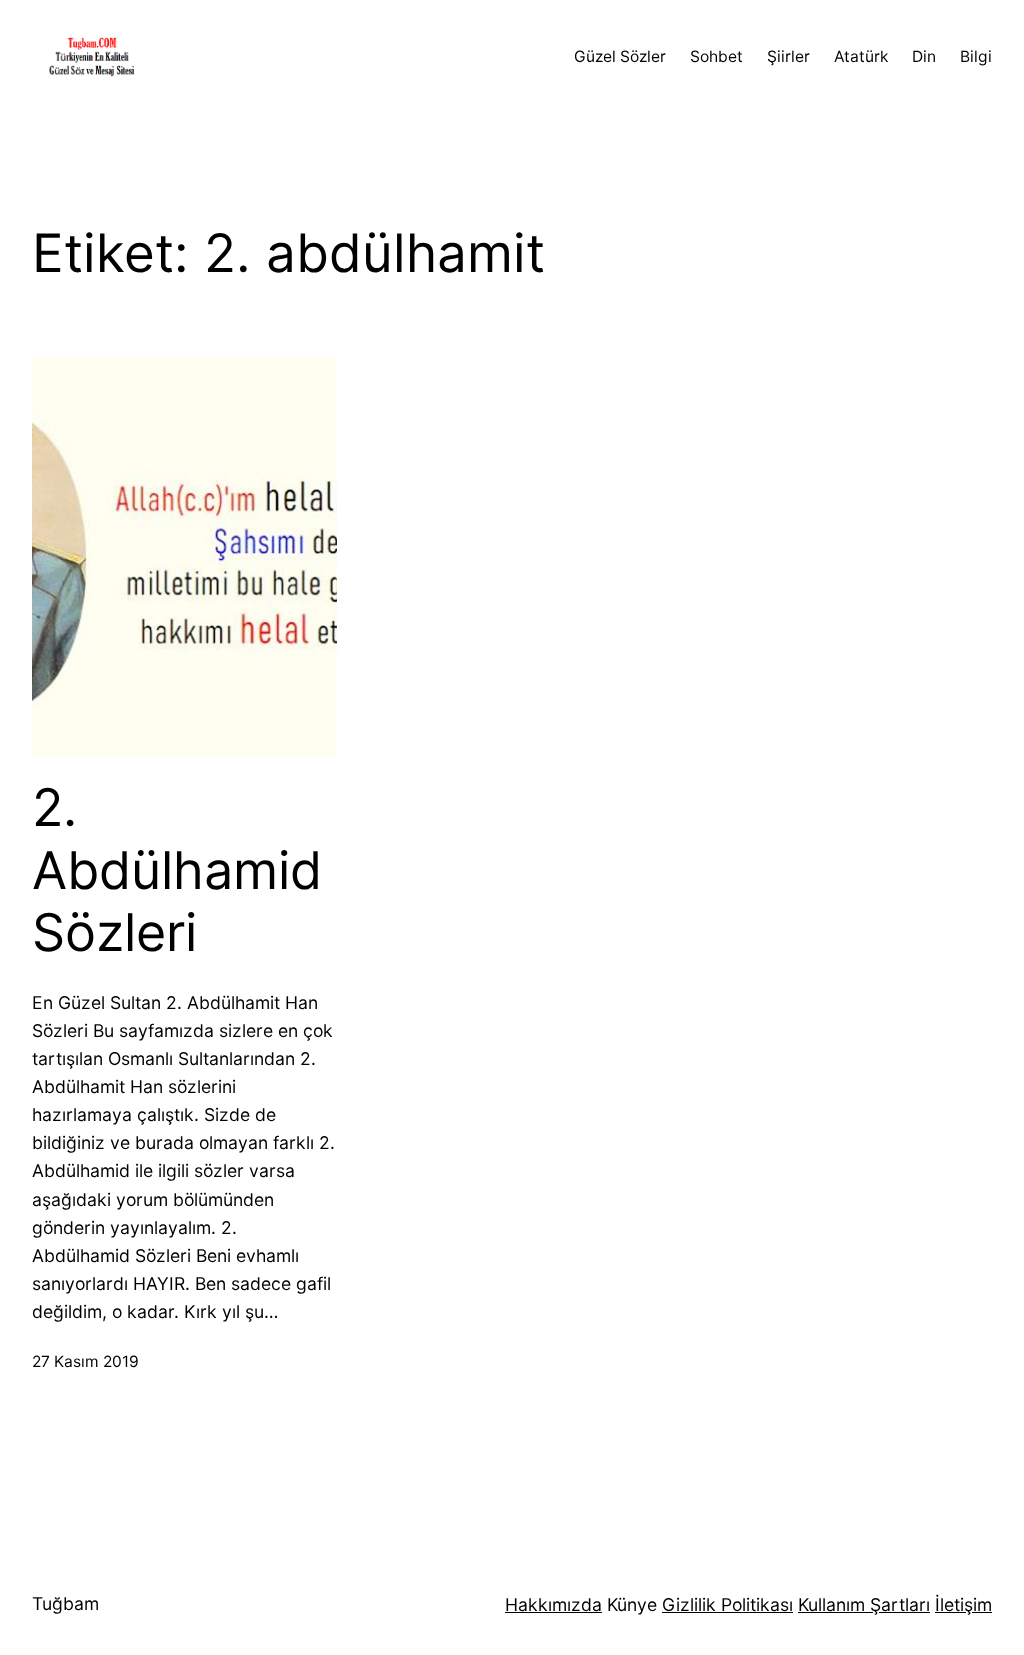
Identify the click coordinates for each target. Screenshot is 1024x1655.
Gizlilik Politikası (727, 1604)
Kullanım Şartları (864, 1604)
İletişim (963, 1604)
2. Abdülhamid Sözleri (177, 870)
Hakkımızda (553, 1604)
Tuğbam (65, 1603)
